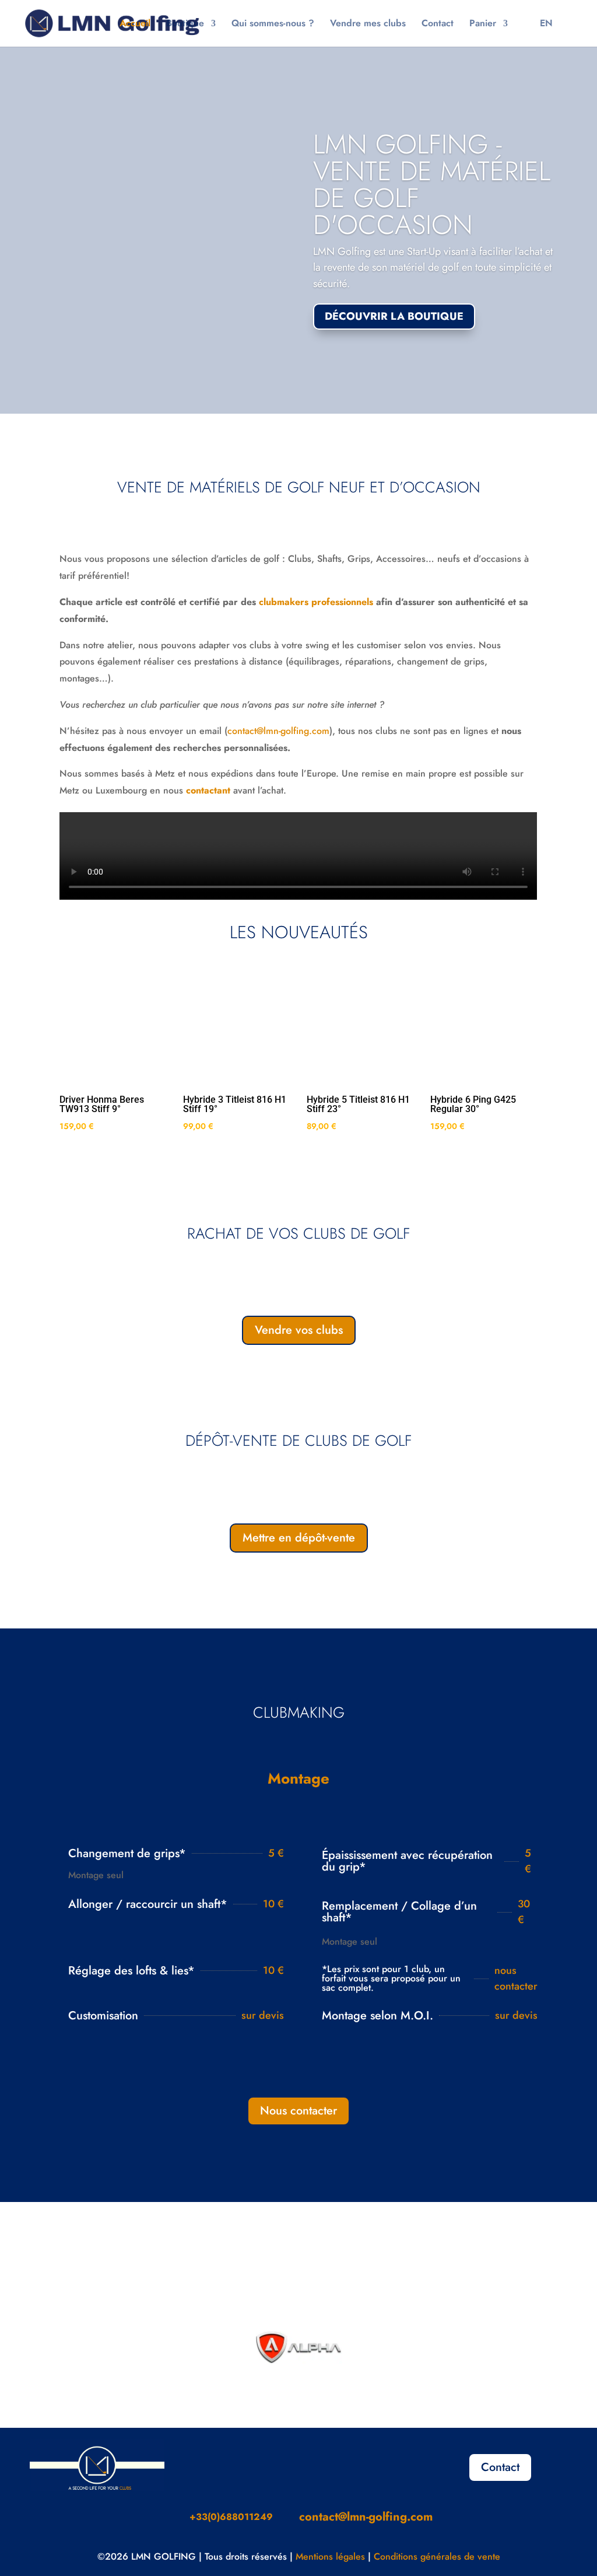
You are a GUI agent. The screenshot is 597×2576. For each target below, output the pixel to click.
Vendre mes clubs (368, 25)
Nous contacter (298, 2111)
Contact (438, 25)
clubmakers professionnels (316, 602)
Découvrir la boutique (394, 316)
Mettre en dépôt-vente (299, 1538)
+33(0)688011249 (231, 2517)
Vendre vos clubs (299, 1330)
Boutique (185, 25)
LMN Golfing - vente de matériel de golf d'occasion (432, 184)
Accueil (135, 25)
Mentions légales (330, 2556)
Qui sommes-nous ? (273, 25)
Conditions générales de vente (437, 2556)
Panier (483, 25)
